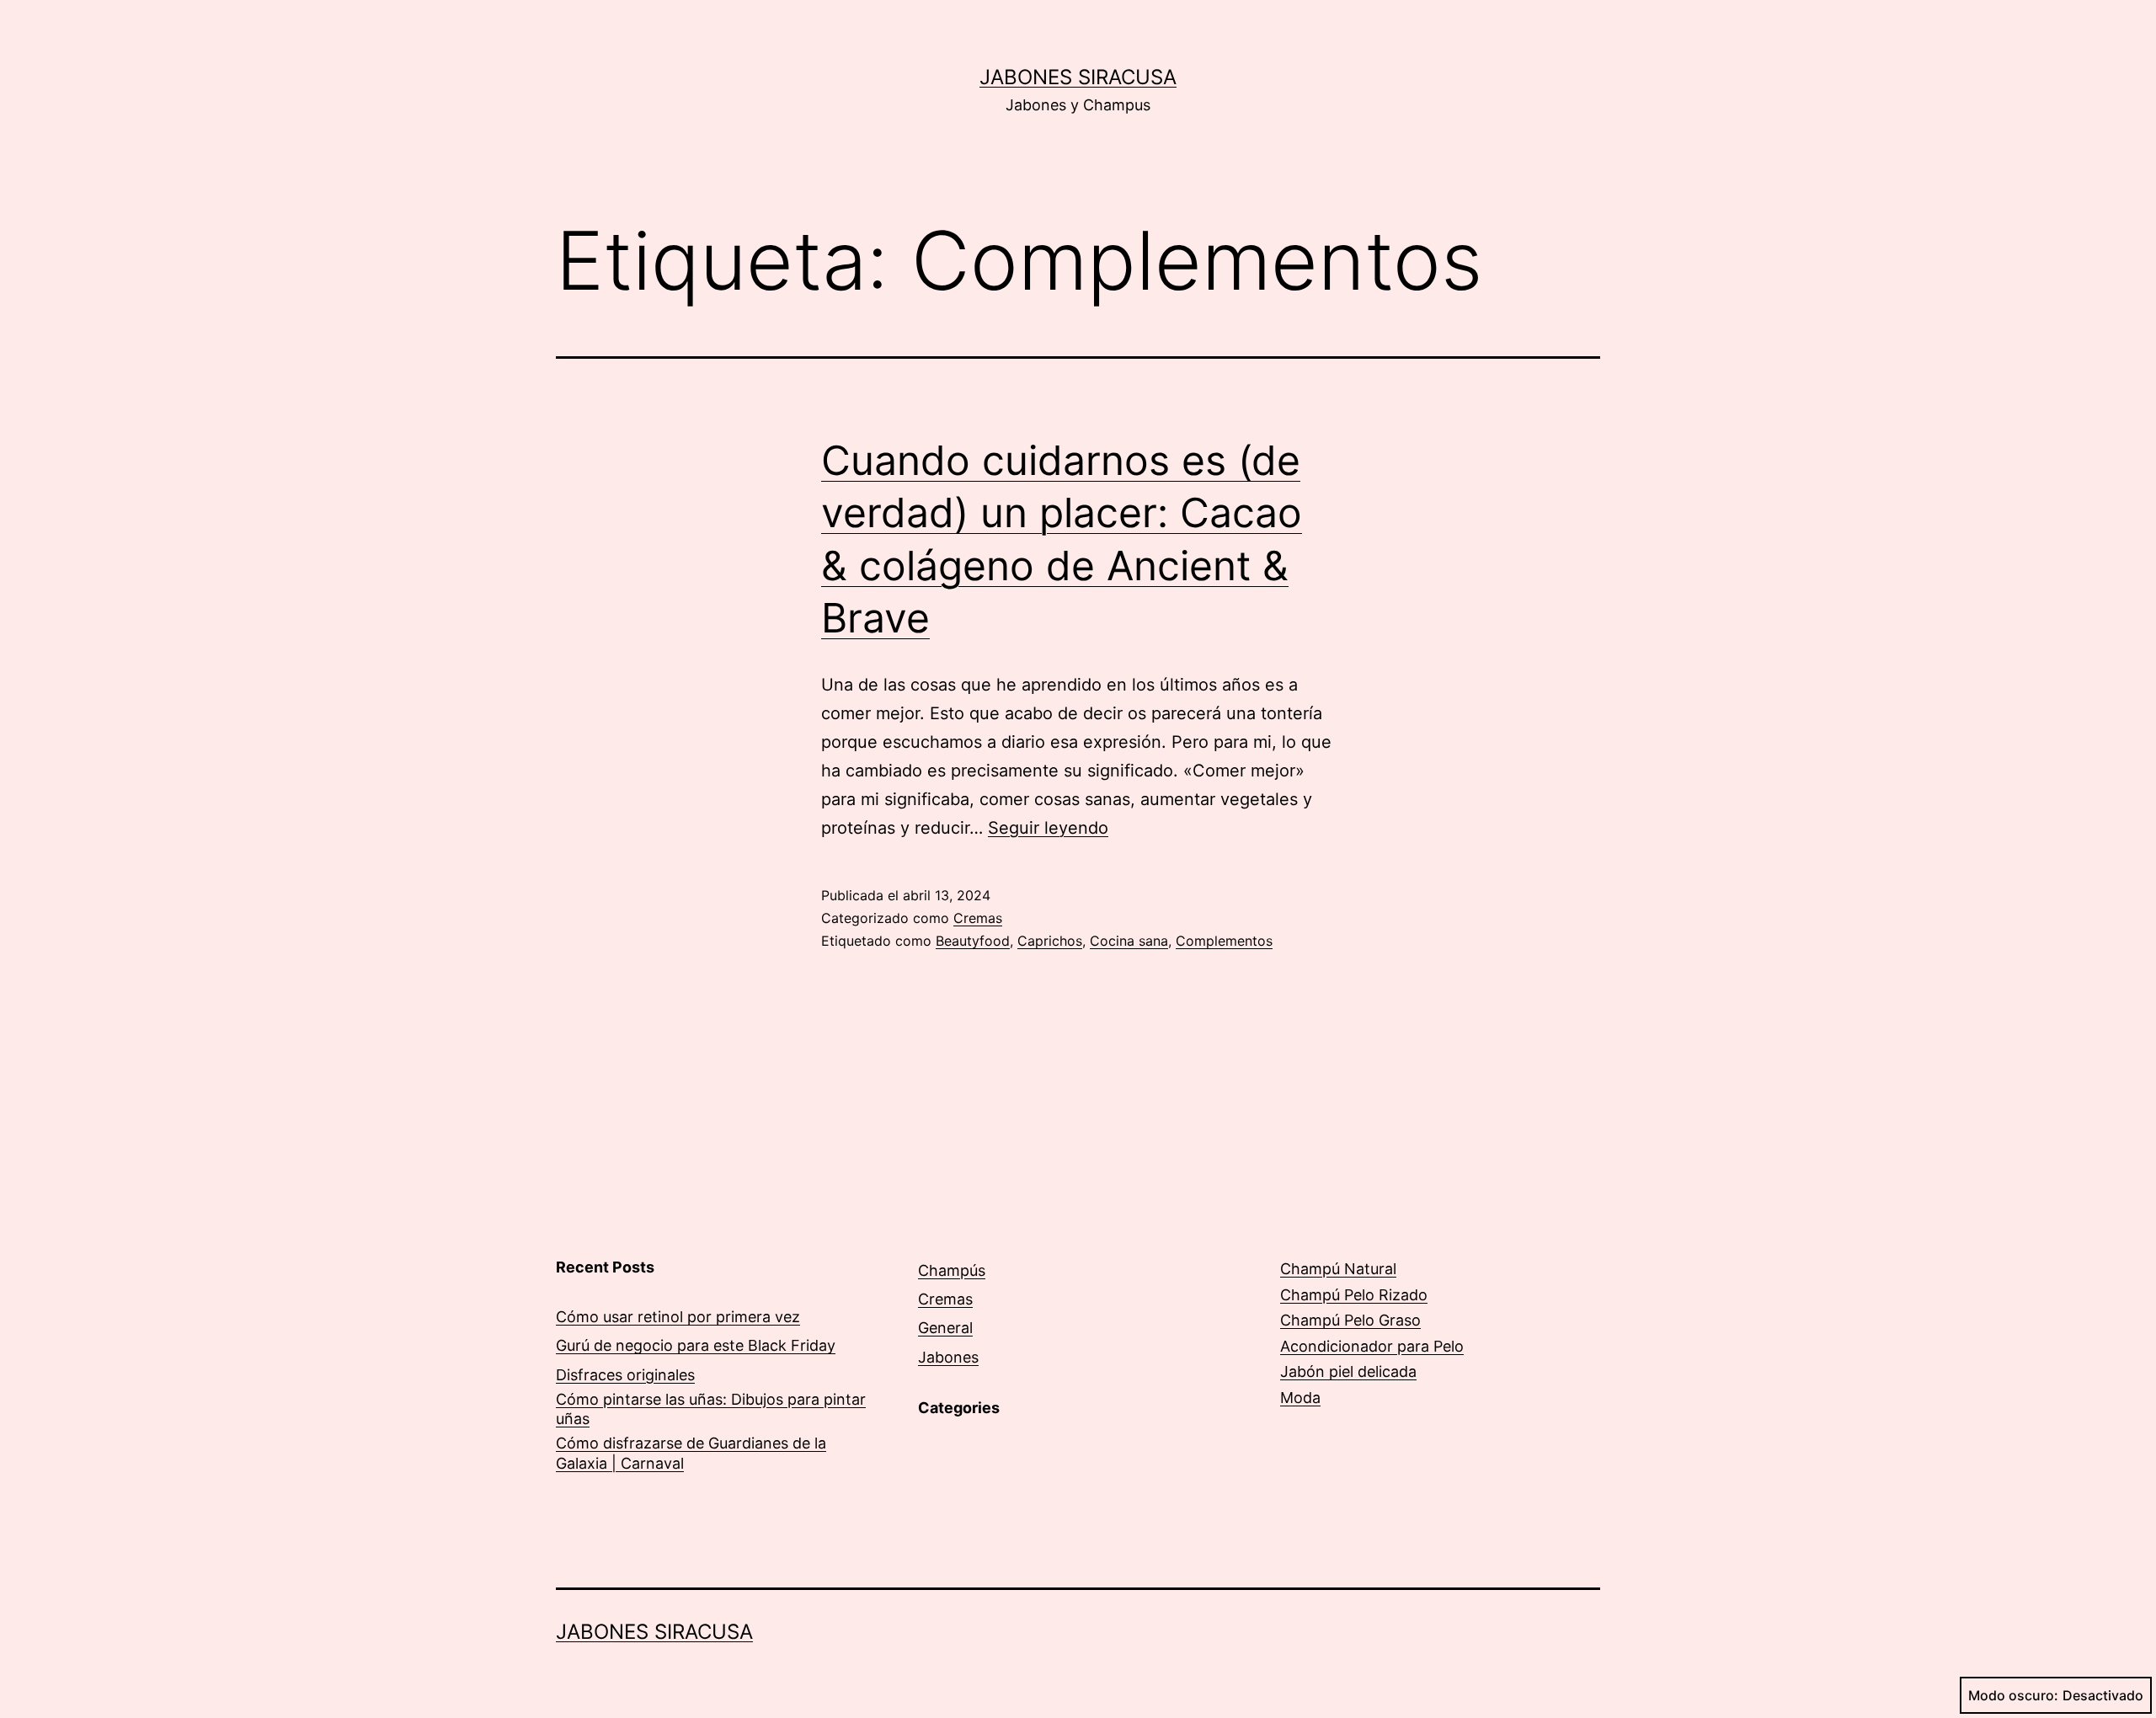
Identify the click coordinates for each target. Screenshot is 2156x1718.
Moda (1300, 1398)
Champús (952, 1270)
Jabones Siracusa (1078, 77)
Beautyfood (973, 941)
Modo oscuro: (2013, 1695)
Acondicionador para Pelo (1372, 1346)
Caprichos (1050, 941)
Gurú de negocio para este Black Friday (696, 1345)
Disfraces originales (625, 1375)
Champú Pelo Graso (1350, 1320)
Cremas (978, 918)
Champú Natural (1338, 1269)
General (945, 1328)
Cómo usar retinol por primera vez (678, 1317)
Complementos (1224, 941)
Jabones (948, 1357)
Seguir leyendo (1048, 828)
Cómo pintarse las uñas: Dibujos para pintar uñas (711, 1409)
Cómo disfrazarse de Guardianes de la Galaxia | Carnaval (691, 1453)
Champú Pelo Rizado (1354, 1295)
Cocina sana (1129, 941)
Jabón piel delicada (1348, 1371)
